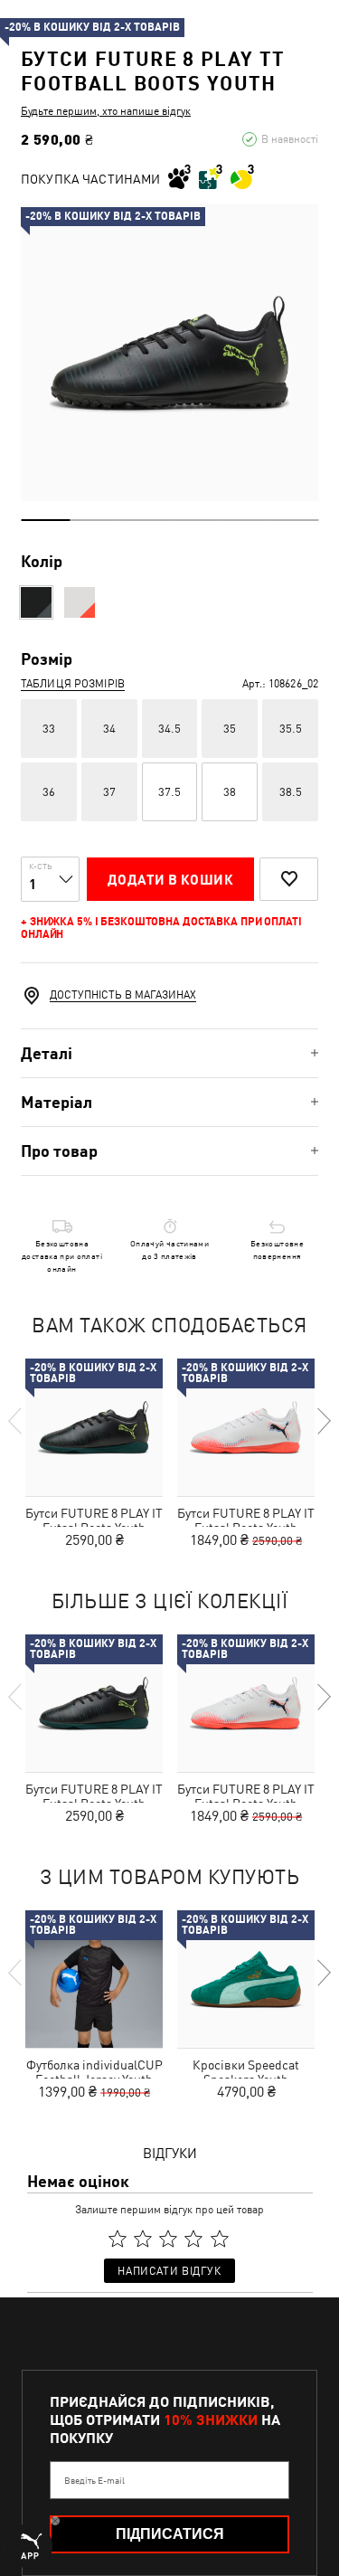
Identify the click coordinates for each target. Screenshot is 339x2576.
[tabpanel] (169, 352)
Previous (16, 1421)
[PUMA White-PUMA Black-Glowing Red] (80, 602)
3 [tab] (145, 520)
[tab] (169, 1053)
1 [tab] (46, 520)
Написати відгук (169, 2271)
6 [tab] (293, 520)
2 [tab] (95, 520)
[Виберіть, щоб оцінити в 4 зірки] (194, 2239)
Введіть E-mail (94, 2480)
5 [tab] (244, 520)
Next (323, 1421)
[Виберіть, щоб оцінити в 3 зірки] (168, 2239)
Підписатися (170, 2534)
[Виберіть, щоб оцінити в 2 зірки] (143, 2239)
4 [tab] (195, 520)
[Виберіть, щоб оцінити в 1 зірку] (118, 2239)
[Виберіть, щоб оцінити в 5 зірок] (220, 2239)
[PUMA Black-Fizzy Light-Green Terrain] (36, 602)
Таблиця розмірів (73, 684)
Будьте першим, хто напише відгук (106, 111)
